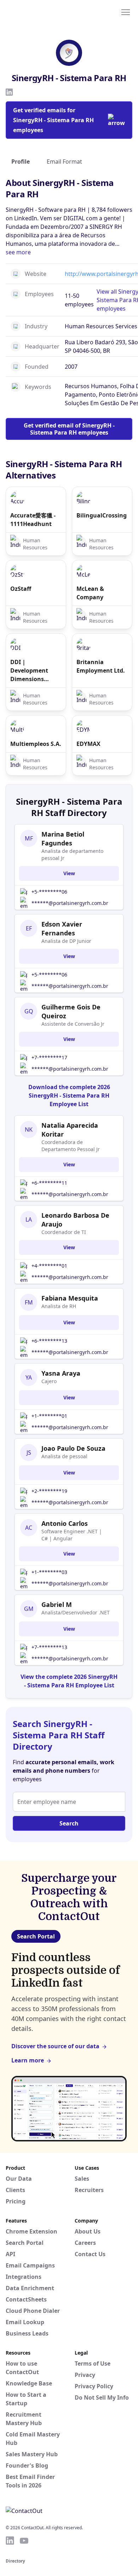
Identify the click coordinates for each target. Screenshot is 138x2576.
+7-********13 (49, 1647)
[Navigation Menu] (126, 12)
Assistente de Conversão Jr (73, 1024)
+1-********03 (49, 1572)
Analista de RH (59, 1306)
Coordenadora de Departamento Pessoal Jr (71, 1146)
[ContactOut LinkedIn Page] (10, 2541)
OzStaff (21, 589)
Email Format (64, 162)
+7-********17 (49, 1057)
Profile (21, 162)
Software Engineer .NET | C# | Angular (72, 1535)
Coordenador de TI (64, 1232)
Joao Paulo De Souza (73, 1448)
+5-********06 (49, 892)
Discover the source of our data (55, 2046)
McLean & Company (90, 593)
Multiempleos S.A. (36, 744)
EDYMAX (88, 744)
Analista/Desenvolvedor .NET (76, 1612)
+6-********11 (49, 1183)
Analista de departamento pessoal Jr (72, 854)
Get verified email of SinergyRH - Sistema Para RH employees (69, 429)
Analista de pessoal (64, 1456)
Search (69, 1823)
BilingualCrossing (102, 515)
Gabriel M (57, 1604)
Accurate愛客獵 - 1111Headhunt (33, 520)
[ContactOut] (40, 12)
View (69, 873)
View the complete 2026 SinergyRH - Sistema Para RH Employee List (69, 1681)
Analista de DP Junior (66, 941)
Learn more (28, 2060)
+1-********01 (49, 1416)
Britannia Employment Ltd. (101, 666)
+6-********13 (49, 1341)
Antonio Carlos (65, 1523)
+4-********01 (49, 1266)
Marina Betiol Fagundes (63, 839)
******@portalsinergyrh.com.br (70, 903)
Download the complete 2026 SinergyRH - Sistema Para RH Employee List (69, 1095)
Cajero (49, 1381)
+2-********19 (49, 1491)
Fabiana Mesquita (70, 1298)
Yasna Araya (61, 1373)
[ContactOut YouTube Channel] (24, 2541)
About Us (88, 2231)
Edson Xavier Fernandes (62, 929)
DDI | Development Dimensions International (30, 671)
